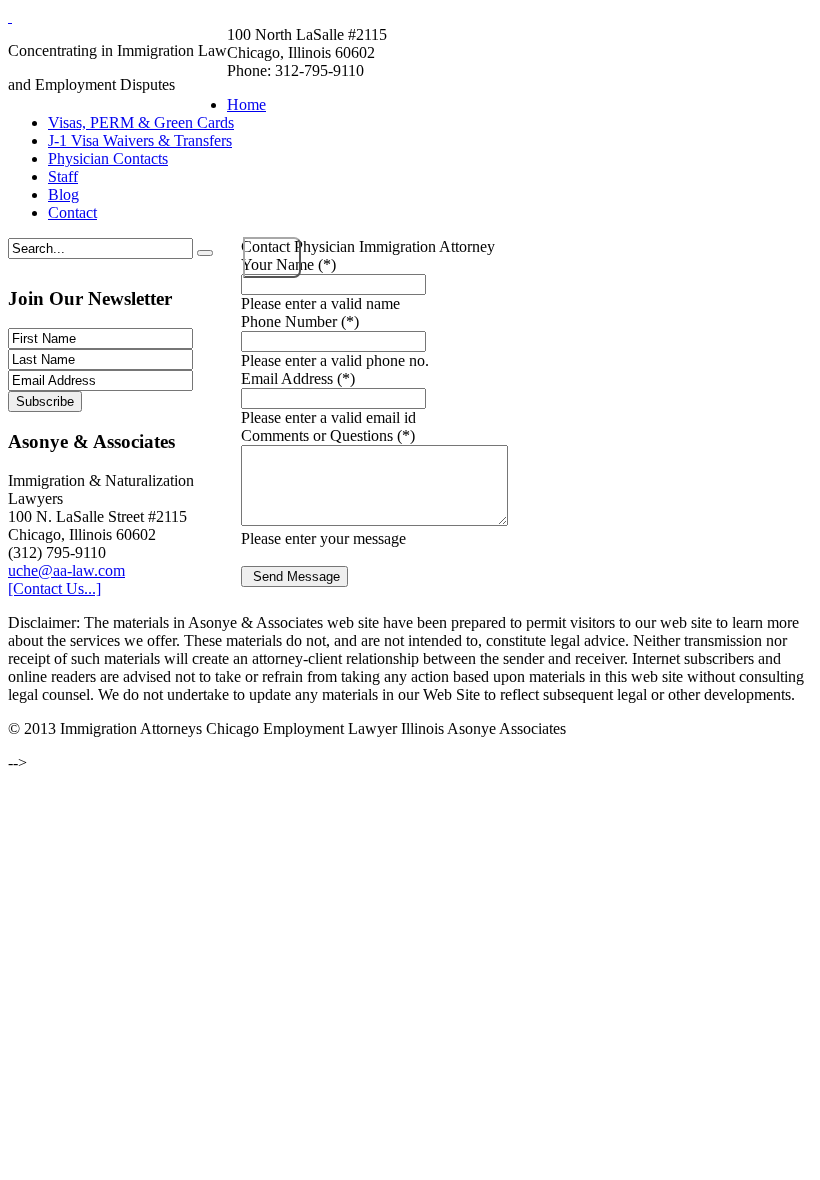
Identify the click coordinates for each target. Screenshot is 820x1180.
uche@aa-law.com (66, 570)
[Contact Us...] (54, 588)
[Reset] (205, 253)
